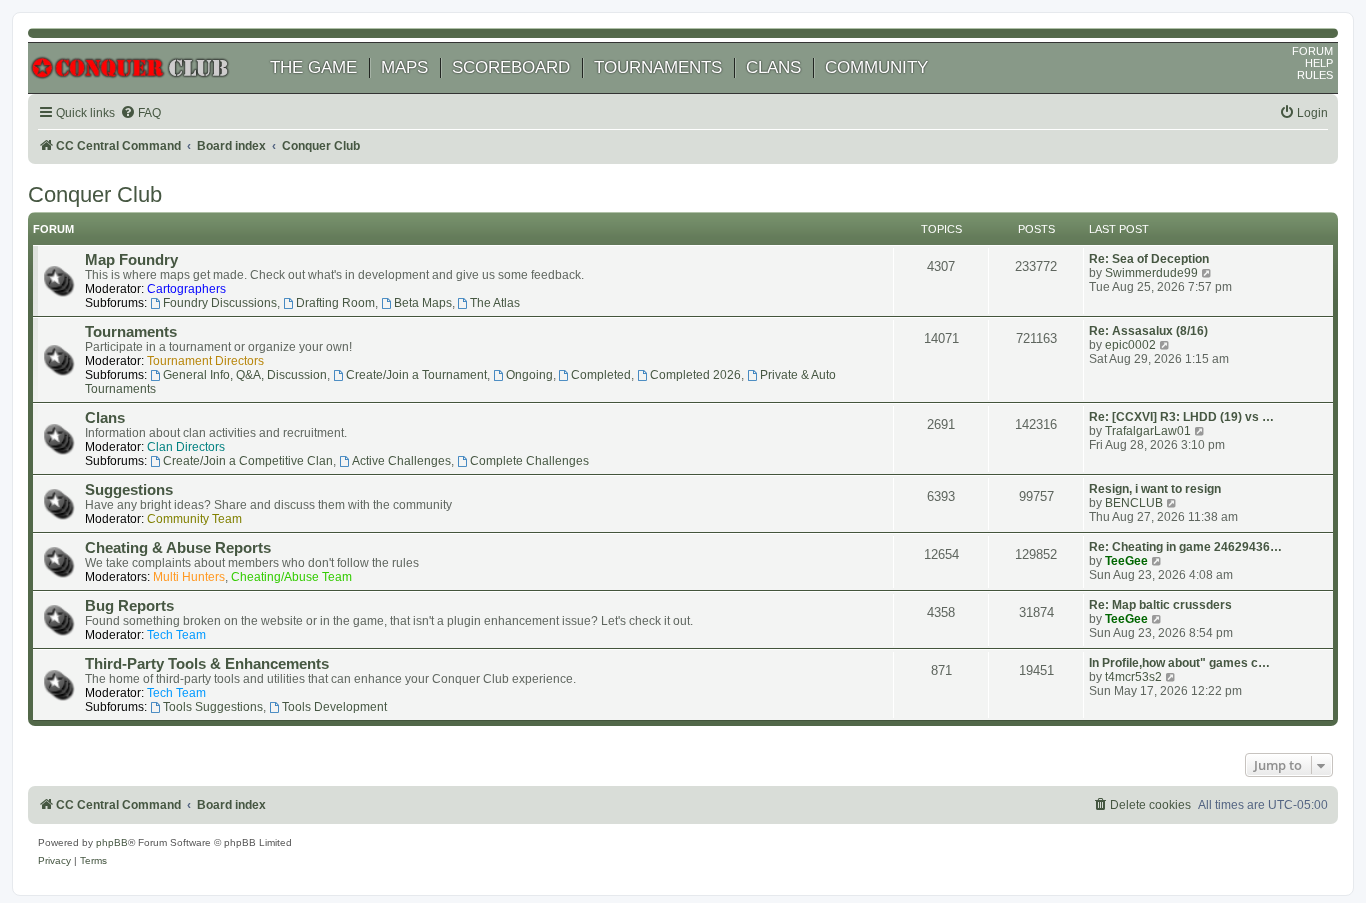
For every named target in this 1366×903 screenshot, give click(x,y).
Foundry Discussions (220, 303)
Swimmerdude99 (1151, 273)
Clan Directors (186, 447)
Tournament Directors (205, 361)
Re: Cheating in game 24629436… (1185, 547)
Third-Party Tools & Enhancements (207, 664)
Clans (105, 418)
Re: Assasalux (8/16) (1148, 331)
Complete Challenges (529, 461)
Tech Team (176, 635)
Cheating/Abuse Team (291, 577)
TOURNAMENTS (658, 67)
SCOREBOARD (511, 67)
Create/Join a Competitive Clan (248, 461)
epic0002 (1130, 345)
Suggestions (129, 490)
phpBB (112, 842)
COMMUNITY (876, 67)
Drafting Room (335, 303)
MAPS (404, 67)
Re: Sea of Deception (1149, 259)
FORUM (1312, 51)
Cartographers (186, 289)
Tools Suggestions (213, 707)
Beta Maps (423, 303)
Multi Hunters (189, 577)
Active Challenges (401, 461)
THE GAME (313, 67)
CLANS (773, 67)
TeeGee (1126, 561)
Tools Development (334, 707)
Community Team (194, 519)
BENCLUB (1134, 503)
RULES (1315, 75)
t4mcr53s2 (1133, 677)
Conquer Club (95, 194)
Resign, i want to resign (1155, 489)
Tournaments (131, 332)
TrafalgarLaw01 (1148, 431)
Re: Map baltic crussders (1160, 605)
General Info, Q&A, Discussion (245, 375)
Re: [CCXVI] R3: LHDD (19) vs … (1181, 417)
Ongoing (529, 375)
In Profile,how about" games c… (1179, 663)
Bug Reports (129, 606)
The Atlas (495, 303)
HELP (1319, 63)
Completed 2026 (695, 375)
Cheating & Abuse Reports (178, 548)
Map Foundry (131, 260)
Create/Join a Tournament (416, 375)
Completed (601, 375)
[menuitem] (140, 113)
